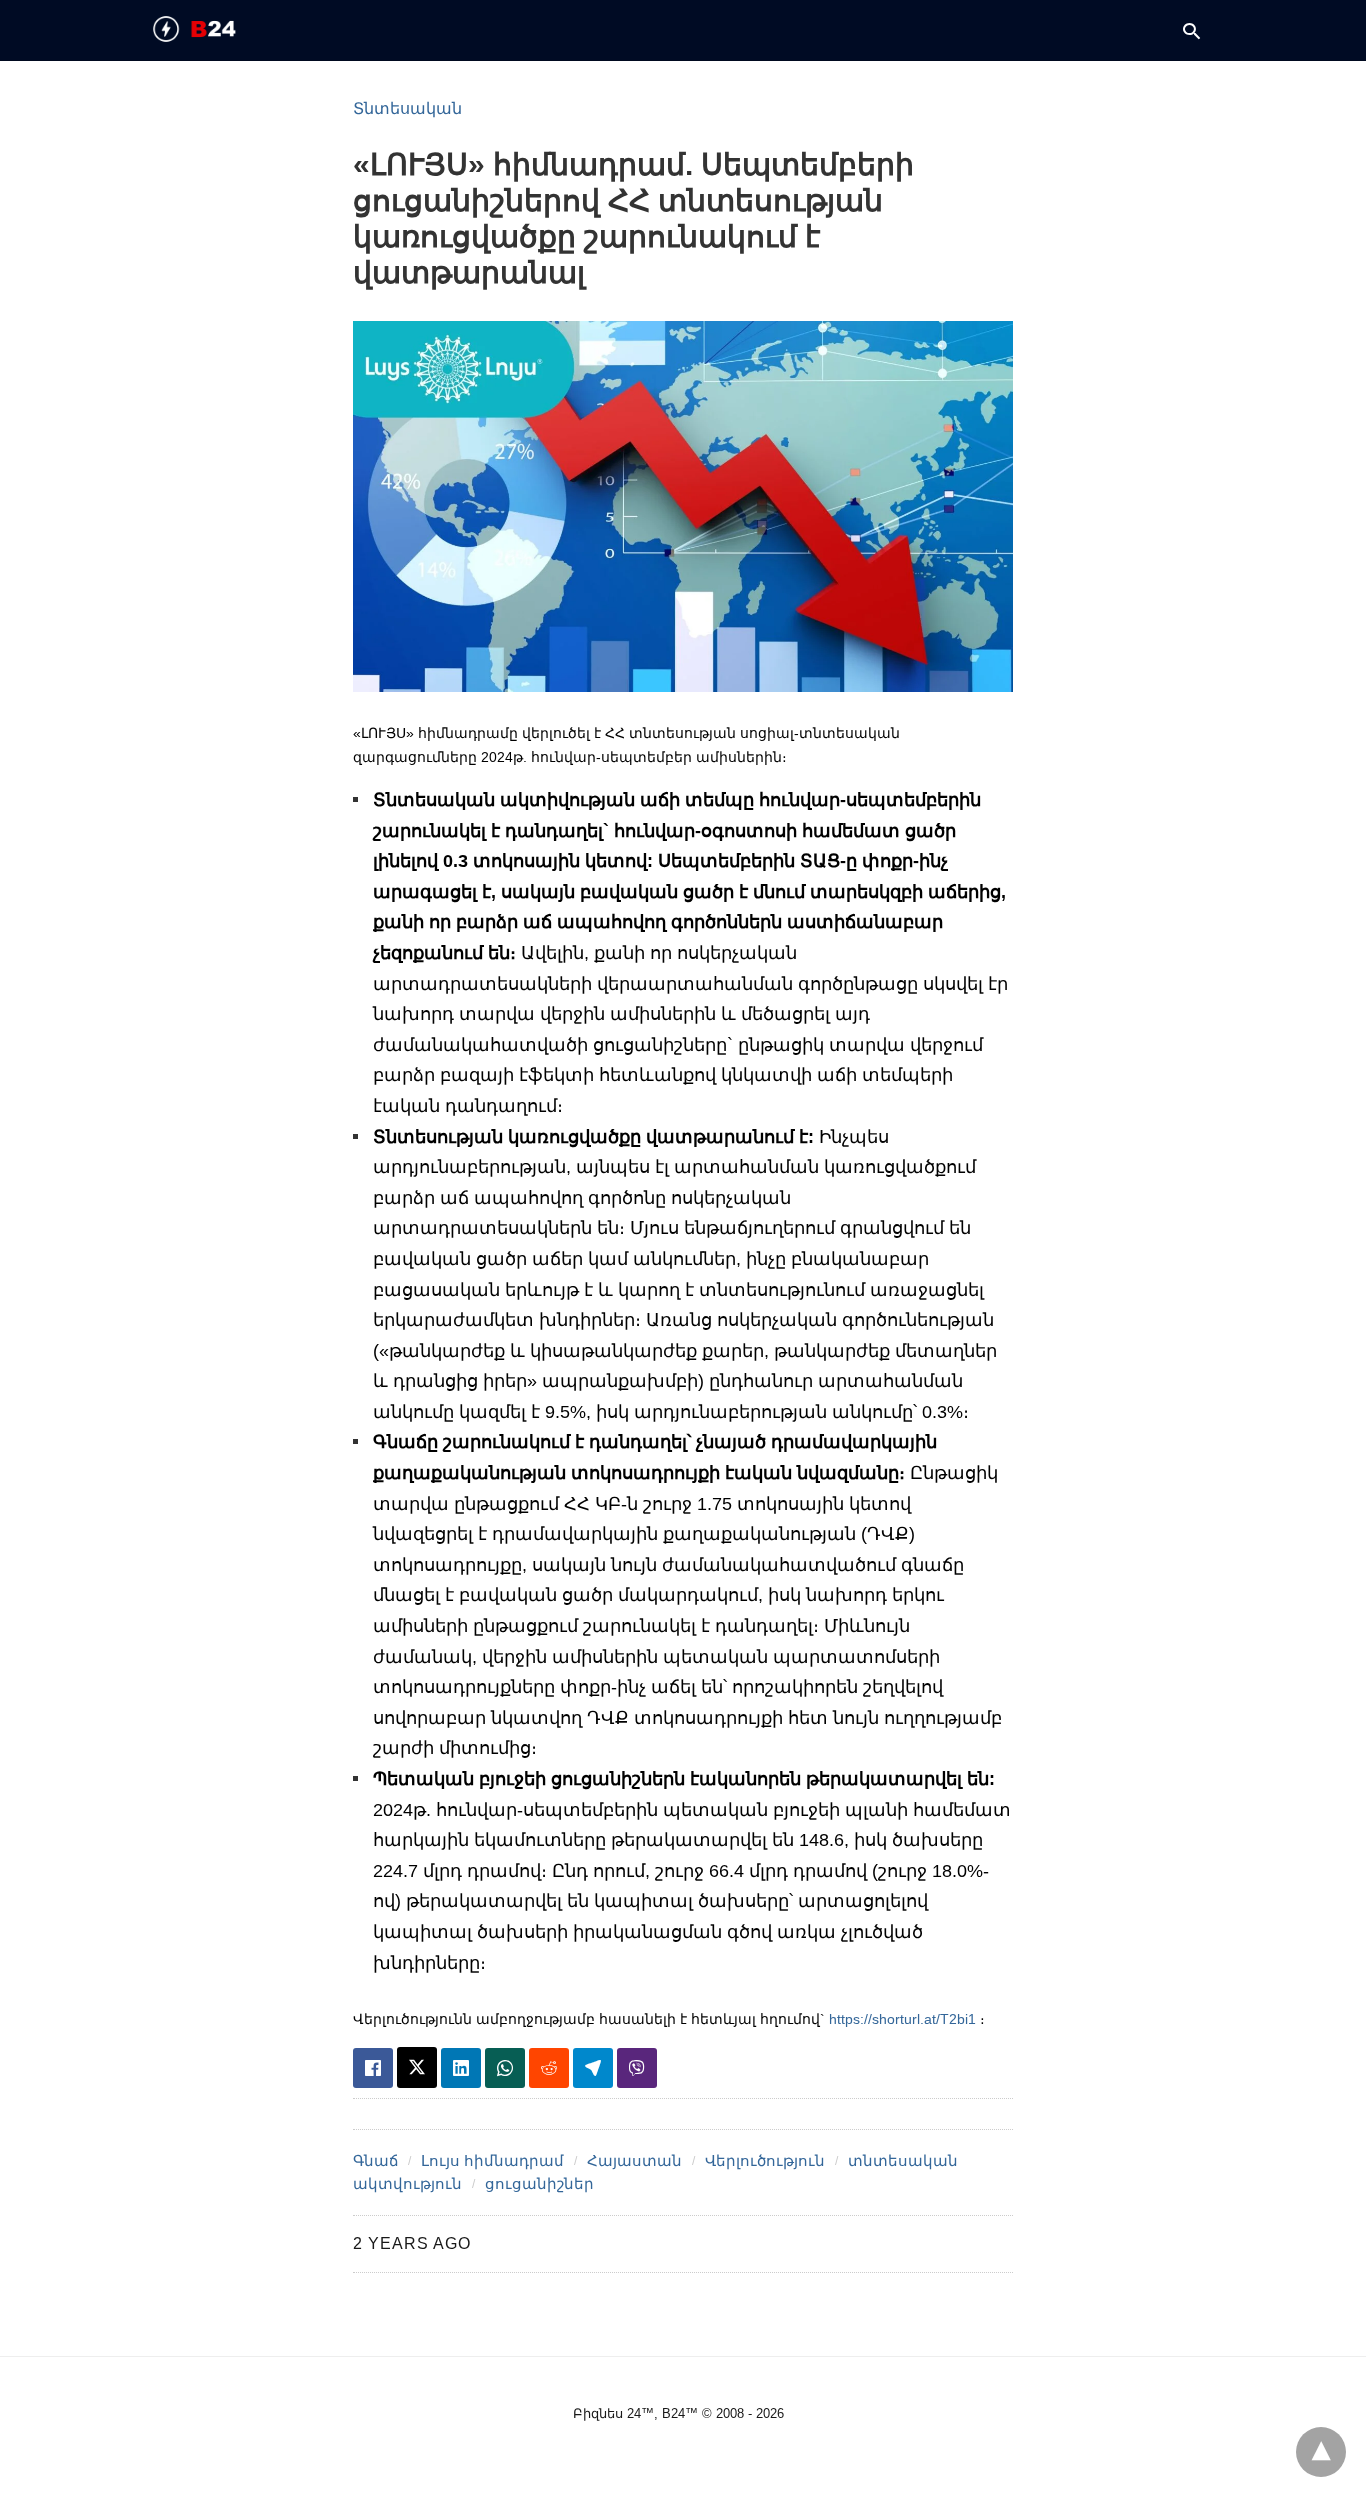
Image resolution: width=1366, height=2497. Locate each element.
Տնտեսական (407, 108)
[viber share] (637, 2068)
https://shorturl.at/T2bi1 (902, 2019)
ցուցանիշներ (539, 2183)
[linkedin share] (461, 2068)
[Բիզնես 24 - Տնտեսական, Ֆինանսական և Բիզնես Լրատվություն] (229, 29)
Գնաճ (375, 2160)
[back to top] (1321, 2452)
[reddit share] (549, 2068)
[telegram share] (593, 2068)
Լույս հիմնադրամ (492, 2160)
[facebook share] (373, 2068)
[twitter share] (417, 2067)
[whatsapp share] (505, 2068)
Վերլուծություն (765, 2160)
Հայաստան (634, 2160)
